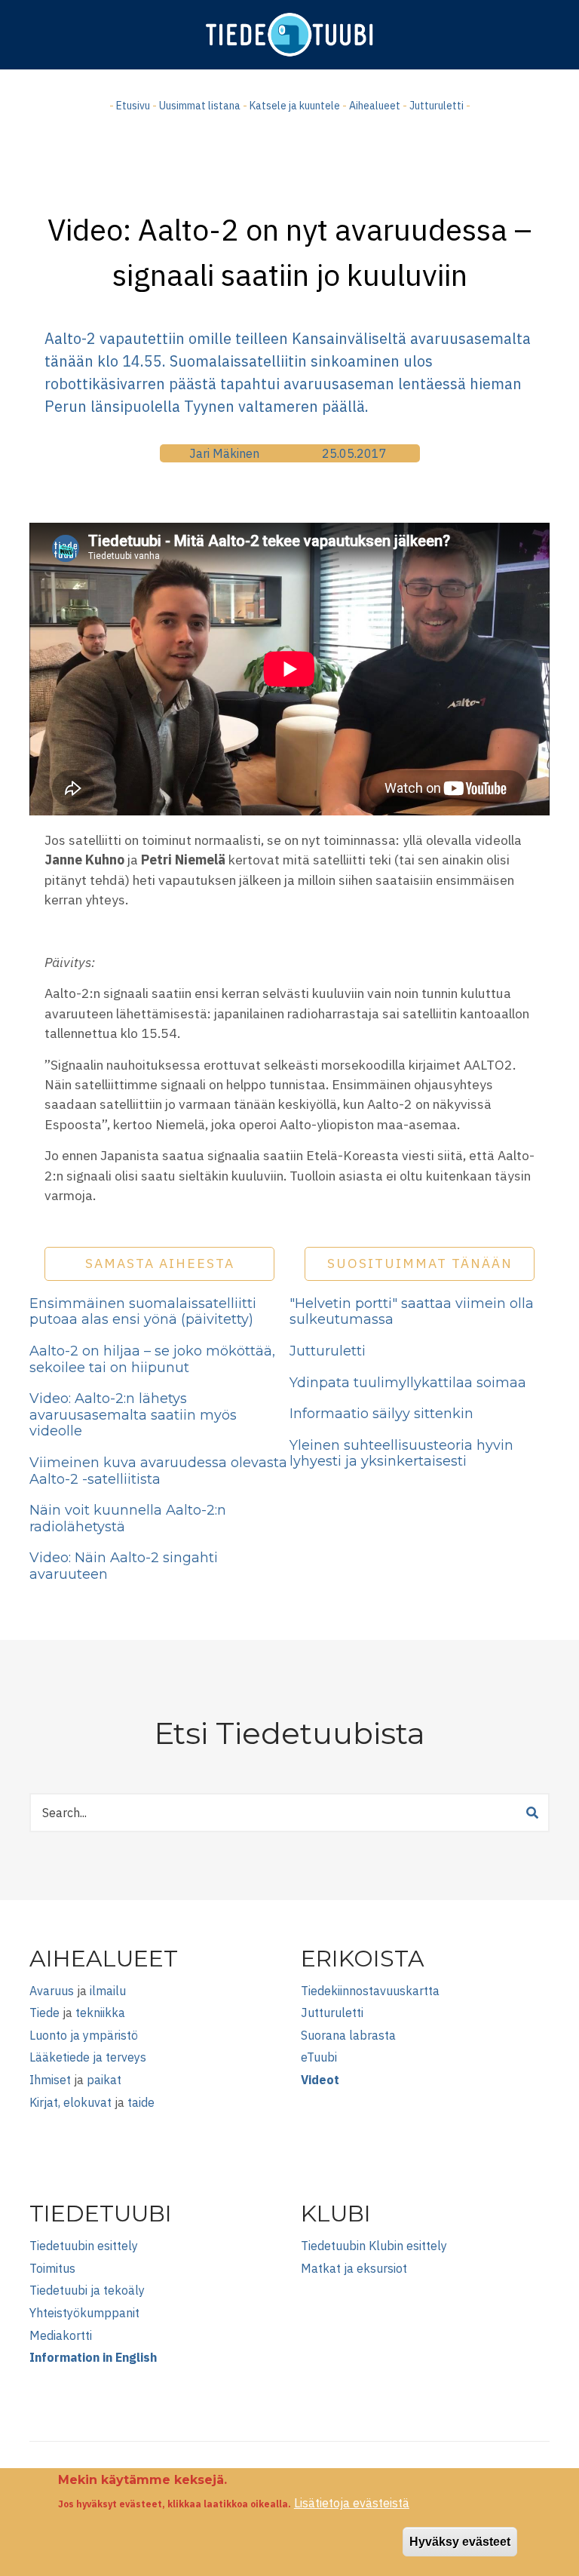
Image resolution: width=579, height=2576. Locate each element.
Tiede (44, 2013)
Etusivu (133, 106)
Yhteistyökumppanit (84, 2313)
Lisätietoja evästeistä (352, 2503)
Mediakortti (61, 2335)
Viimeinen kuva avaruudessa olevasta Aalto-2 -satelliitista (158, 1471)
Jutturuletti (437, 106)
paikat (104, 2080)
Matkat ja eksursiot (354, 2268)
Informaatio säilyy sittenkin (381, 1414)
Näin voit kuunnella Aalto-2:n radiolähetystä (128, 1518)
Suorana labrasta (348, 2035)
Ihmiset (50, 2080)
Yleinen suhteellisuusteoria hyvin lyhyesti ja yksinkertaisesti (401, 1454)
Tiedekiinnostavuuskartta (370, 1991)
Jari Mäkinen (224, 453)
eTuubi (319, 2057)
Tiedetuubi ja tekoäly (87, 2290)
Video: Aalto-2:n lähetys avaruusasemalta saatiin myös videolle (133, 1415)
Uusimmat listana (200, 106)
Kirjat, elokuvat (70, 2102)
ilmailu (108, 1991)
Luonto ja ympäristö (84, 2035)
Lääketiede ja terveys (88, 2057)
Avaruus (52, 1991)
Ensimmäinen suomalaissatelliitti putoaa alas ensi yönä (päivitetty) (143, 1312)
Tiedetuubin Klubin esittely (374, 2246)
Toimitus (52, 2268)
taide (141, 2102)
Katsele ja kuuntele (295, 106)
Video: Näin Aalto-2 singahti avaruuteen (124, 1566)
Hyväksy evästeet (460, 2542)
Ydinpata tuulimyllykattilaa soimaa (408, 1383)
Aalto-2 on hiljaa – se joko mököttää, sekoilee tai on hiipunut (152, 1359)
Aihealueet (375, 106)
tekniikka (100, 2013)
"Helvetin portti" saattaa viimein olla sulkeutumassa (412, 1312)
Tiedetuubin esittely (84, 2246)
